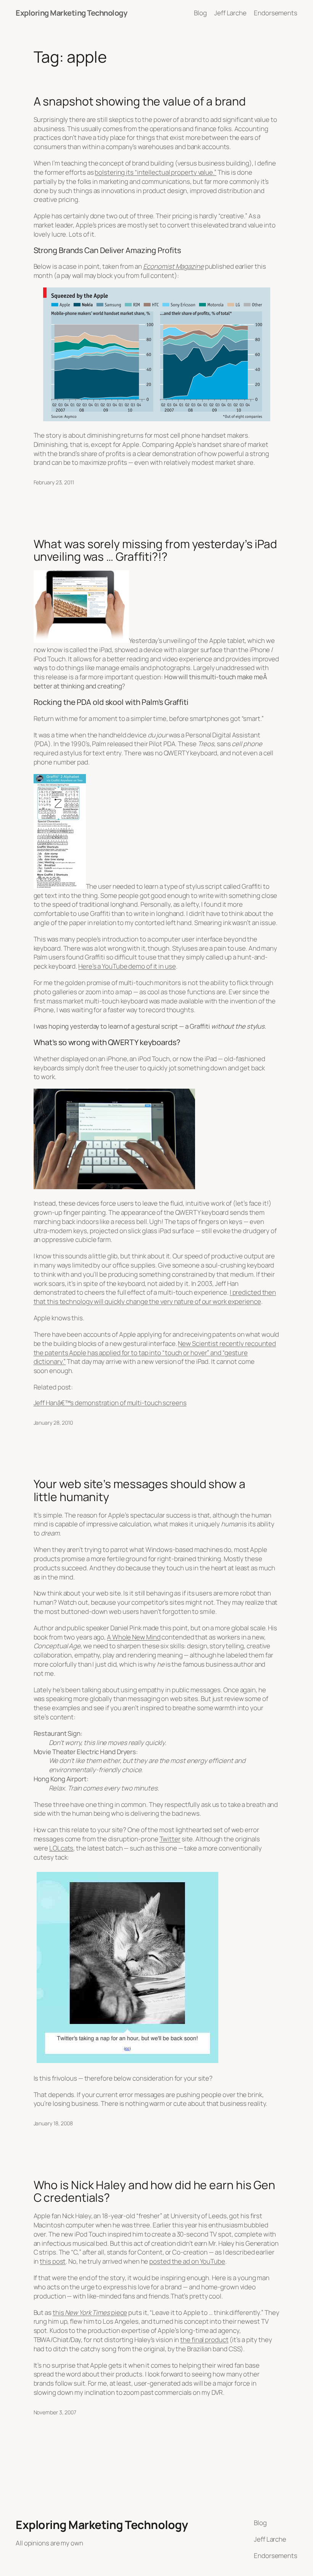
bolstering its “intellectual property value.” (156, 172)
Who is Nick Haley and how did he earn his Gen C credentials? (155, 2191)
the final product (204, 2340)
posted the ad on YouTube (187, 2261)
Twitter (170, 1839)
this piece (90, 2312)
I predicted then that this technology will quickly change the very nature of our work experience (155, 1297)
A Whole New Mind (134, 1637)
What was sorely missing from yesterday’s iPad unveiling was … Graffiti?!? (156, 550)
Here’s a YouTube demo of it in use (127, 966)
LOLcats (61, 1848)
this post (53, 2261)
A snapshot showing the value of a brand (140, 101)
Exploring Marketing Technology (71, 13)
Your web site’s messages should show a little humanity (140, 1490)
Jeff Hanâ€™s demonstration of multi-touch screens (110, 1403)
